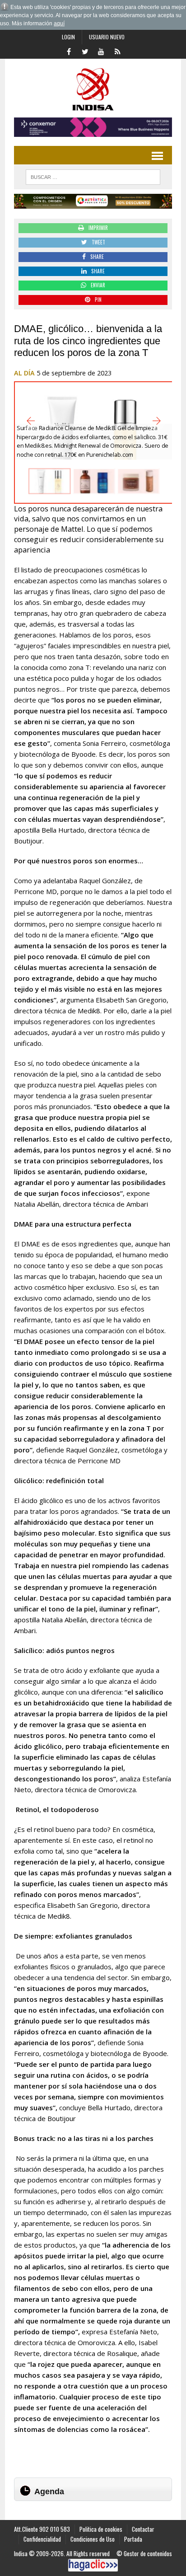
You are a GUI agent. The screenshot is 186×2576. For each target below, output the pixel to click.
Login (68, 37)
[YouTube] (101, 51)
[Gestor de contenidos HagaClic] (93, 2565)
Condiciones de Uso (93, 2539)
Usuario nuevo (107, 37)
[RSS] (117, 51)
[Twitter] (85, 51)
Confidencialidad (42, 2539)
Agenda (49, 2492)
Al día (24, 373)
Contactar (143, 2529)
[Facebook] (69, 51)
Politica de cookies (101, 2529)
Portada (133, 2539)
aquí (59, 23)
